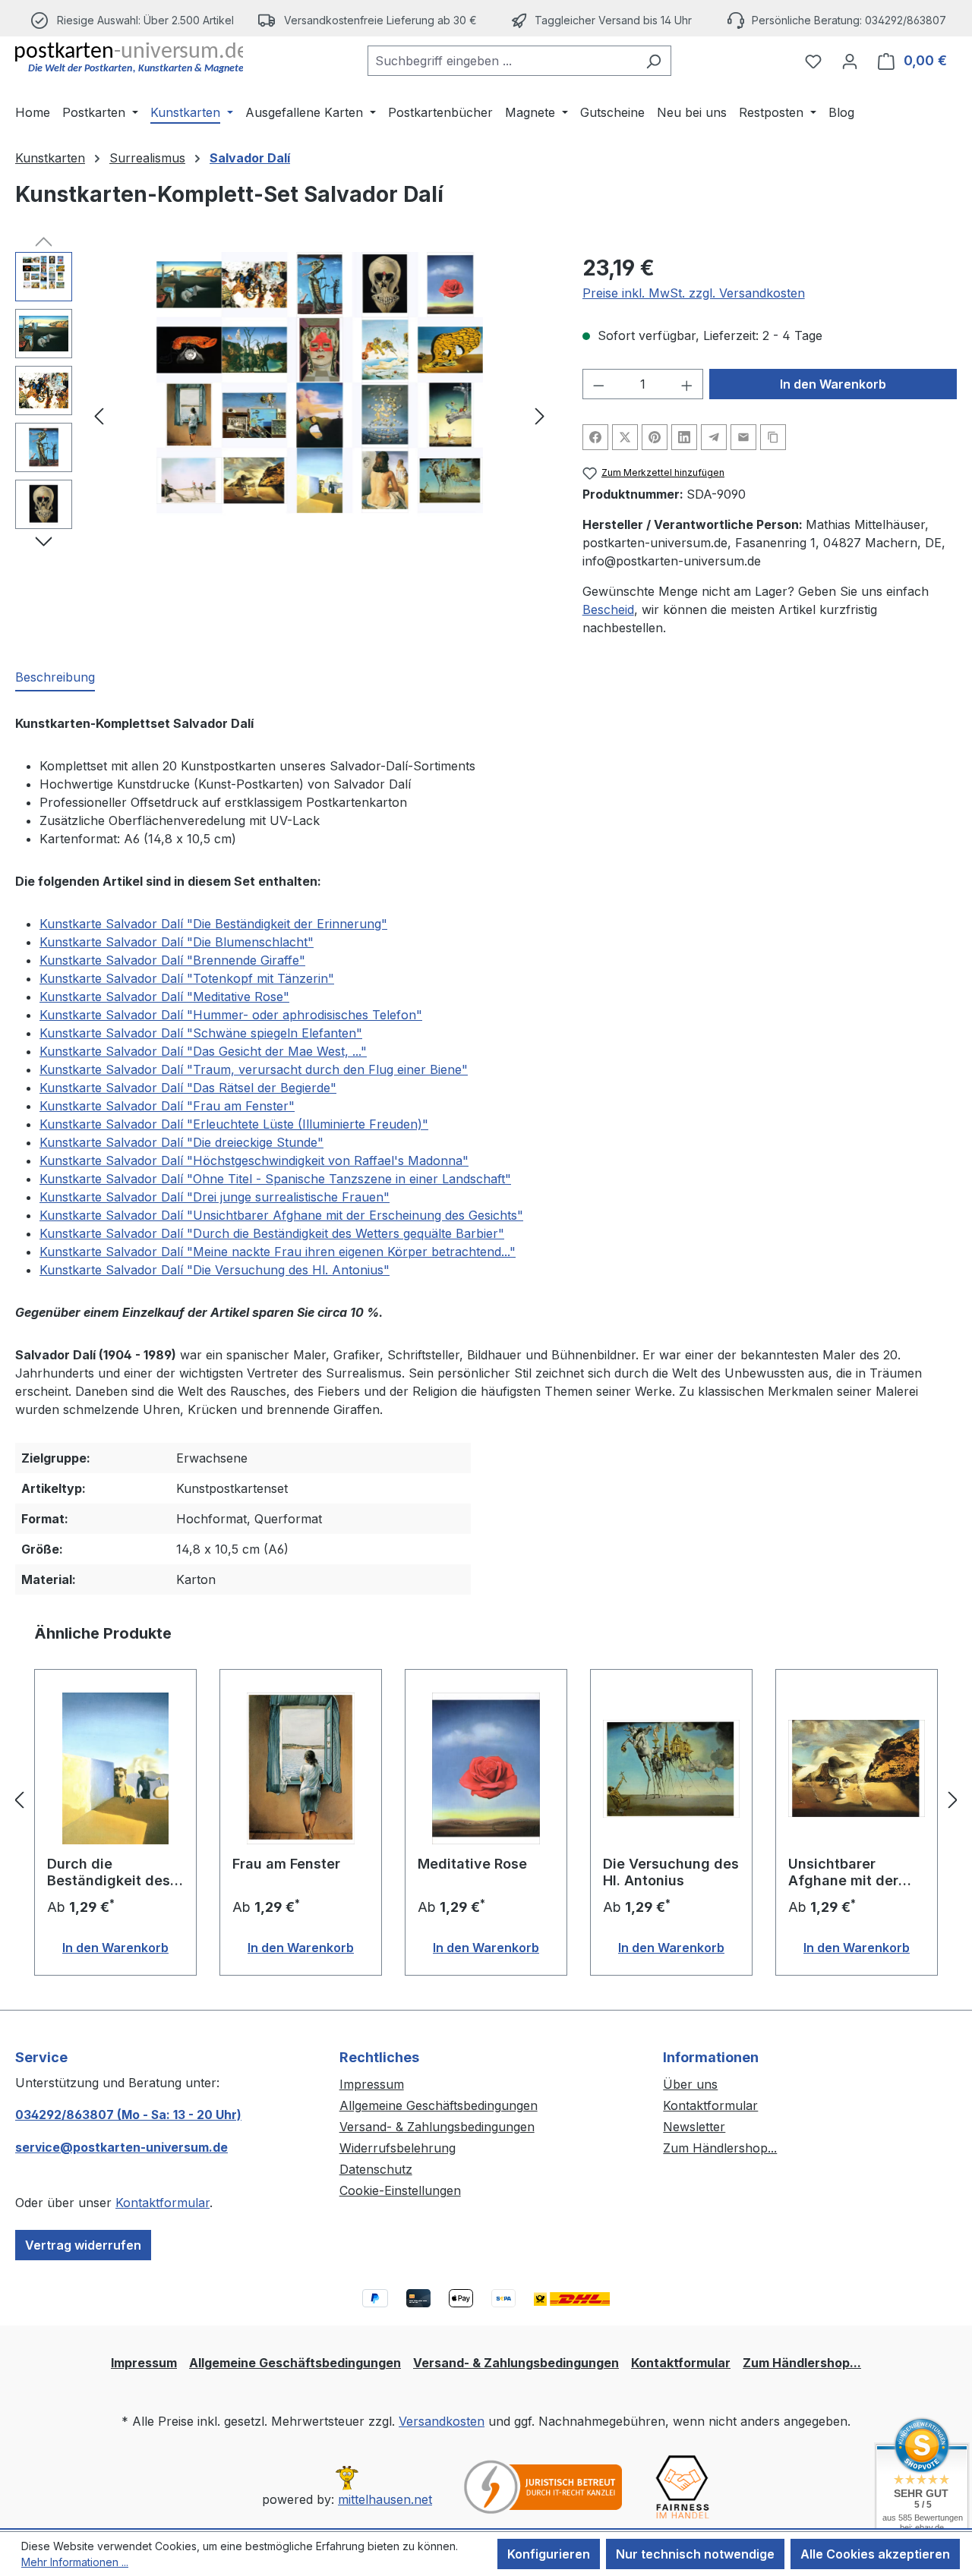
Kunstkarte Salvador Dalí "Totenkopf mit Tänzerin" (187, 978)
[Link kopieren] (773, 437)
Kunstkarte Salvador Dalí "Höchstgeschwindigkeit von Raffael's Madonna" (254, 1160)
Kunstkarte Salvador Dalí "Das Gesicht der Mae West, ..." (203, 1051)
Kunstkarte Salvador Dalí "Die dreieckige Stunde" (181, 1142)
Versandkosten (442, 2421)
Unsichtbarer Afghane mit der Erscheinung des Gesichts (845, 1872)
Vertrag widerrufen (83, 2245)
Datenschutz (376, 2169)
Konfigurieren (549, 2554)
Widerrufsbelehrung (398, 2148)
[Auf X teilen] (625, 437)
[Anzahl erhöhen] (687, 384)
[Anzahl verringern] (598, 384)
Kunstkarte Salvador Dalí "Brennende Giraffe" (172, 960)
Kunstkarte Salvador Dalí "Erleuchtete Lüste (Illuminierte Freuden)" (234, 1124)
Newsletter (694, 2127)
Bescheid (608, 609)
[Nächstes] (540, 416)
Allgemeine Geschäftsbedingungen (439, 2105)
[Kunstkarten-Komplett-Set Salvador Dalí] (320, 415)
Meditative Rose (472, 1864)
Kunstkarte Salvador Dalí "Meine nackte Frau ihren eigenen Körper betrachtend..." (278, 1252)
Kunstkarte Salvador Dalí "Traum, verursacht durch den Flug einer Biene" (254, 1069)
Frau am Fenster (286, 1864)
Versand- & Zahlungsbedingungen (437, 2127)
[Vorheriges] (99, 416)
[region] (284, 415)
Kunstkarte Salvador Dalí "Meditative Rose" (164, 997)
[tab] (55, 678)
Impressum (372, 2084)
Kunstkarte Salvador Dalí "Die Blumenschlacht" (177, 942)
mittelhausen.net (385, 2499)
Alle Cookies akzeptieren (875, 2554)
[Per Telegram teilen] (714, 437)
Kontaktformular (163, 2203)
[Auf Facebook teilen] (595, 437)
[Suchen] (653, 61)
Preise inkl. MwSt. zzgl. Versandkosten (694, 293)
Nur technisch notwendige (695, 2554)
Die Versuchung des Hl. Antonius (671, 1872)
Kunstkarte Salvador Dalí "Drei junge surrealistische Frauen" (215, 1197)
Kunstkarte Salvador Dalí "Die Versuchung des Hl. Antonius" (215, 1270)
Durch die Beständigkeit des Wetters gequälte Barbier (109, 1872)
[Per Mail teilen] (743, 437)
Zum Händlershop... (720, 2148)
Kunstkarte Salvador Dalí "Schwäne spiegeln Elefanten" (201, 1033)
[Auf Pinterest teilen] (655, 437)
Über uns (690, 2084)
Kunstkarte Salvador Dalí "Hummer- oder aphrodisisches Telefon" (231, 1015)
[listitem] (368, 20)
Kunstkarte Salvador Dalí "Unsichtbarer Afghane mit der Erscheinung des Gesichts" (281, 1215)
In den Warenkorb (833, 384)
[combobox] (502, 61)
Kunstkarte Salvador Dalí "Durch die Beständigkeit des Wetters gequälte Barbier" (272, 1233)
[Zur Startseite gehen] (129, 58)
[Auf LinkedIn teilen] (684, 437)
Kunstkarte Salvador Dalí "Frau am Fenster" (167, 1106)
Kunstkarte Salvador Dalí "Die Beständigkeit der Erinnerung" (213, 924)
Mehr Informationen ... (75, 2562)
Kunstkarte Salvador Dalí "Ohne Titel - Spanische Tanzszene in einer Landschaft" (275, 1179)
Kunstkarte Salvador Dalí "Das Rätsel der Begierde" (188, 1088)
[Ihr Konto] (850, 61)
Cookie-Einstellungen (400, 2190)
